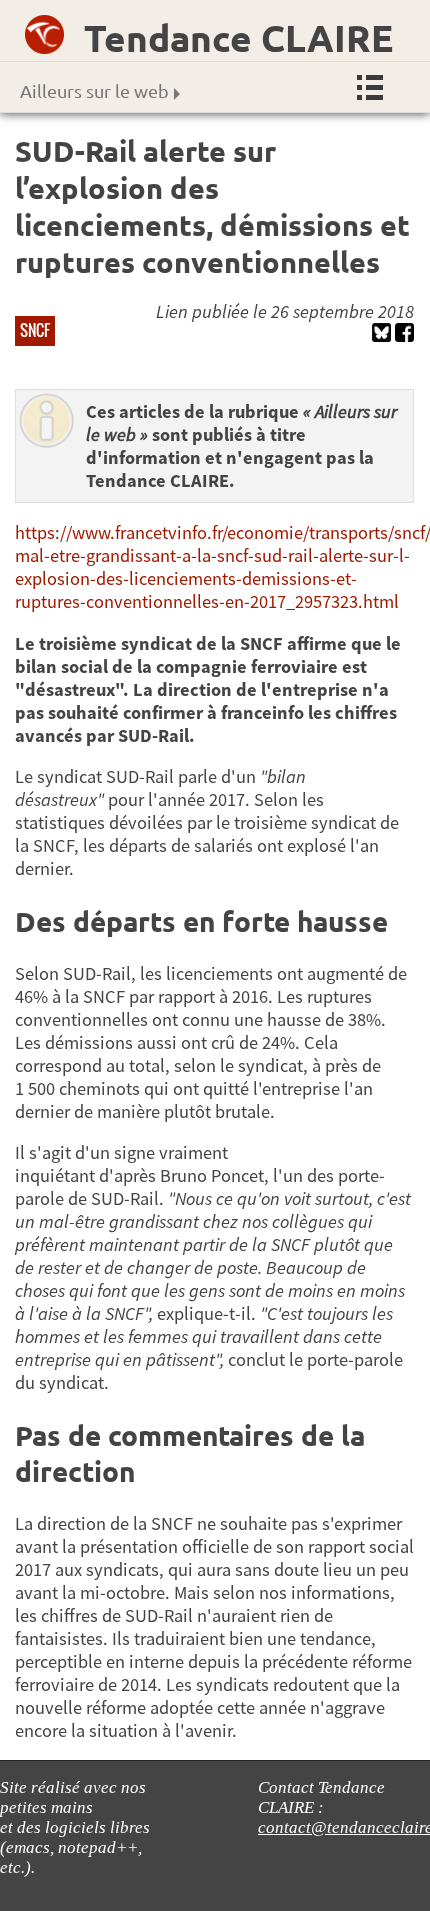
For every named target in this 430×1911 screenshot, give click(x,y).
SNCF (35, 330)
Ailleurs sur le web (94, 90)
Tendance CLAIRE (238, 37)
